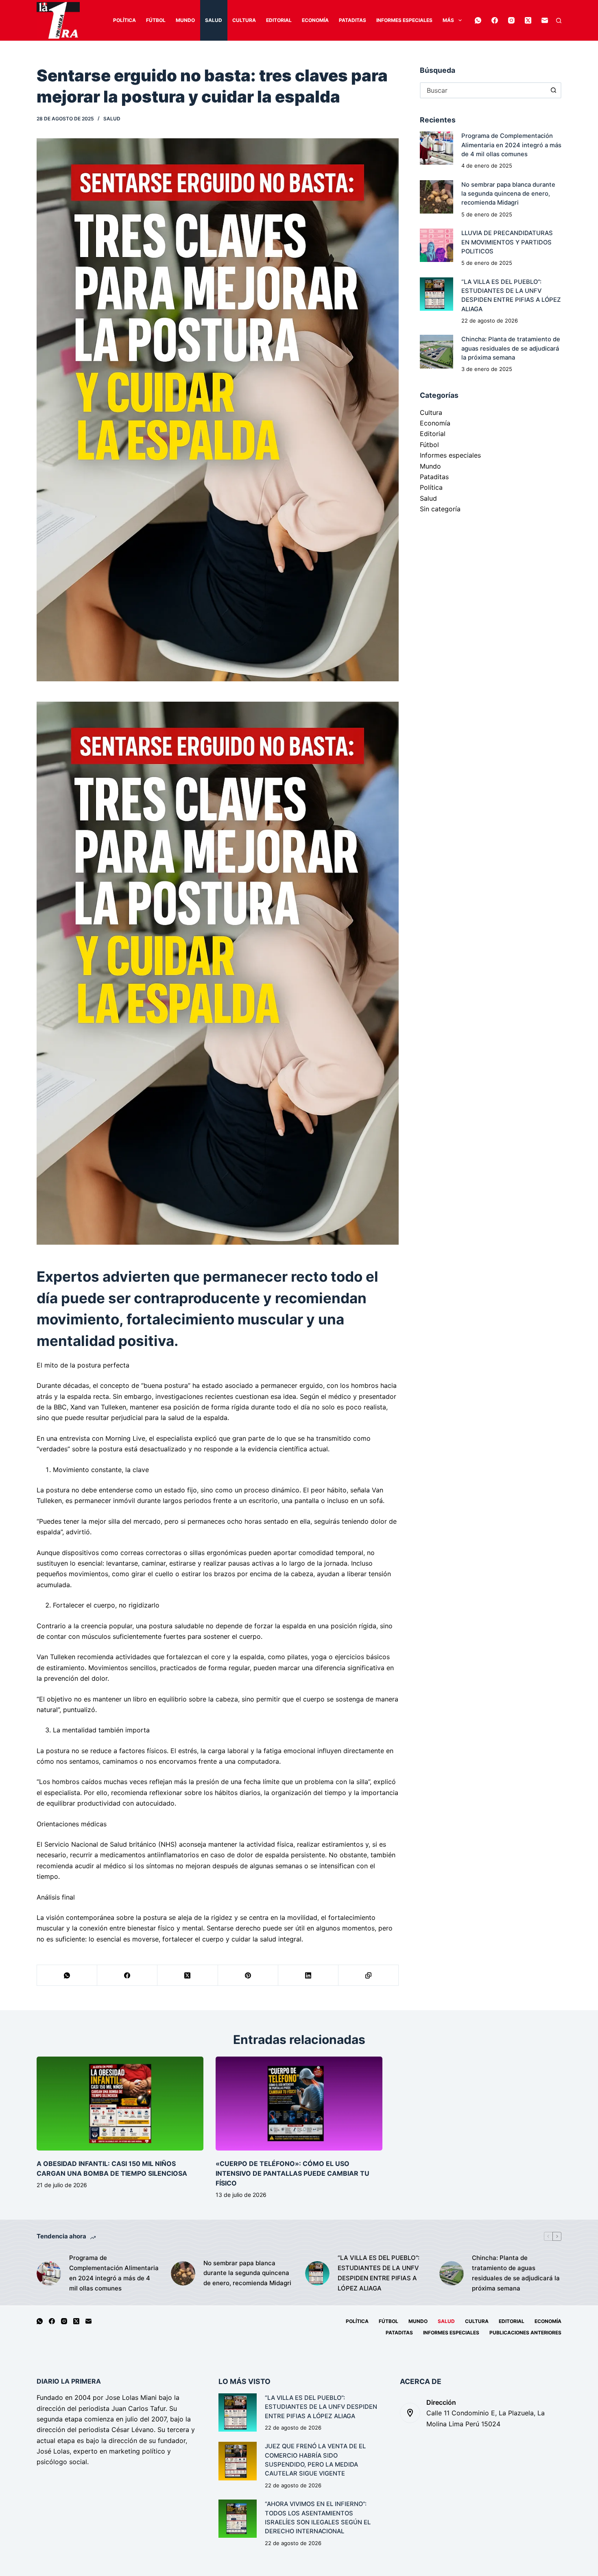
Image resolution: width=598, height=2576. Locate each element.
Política (124, 20)
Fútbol (156, 20)
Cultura (244, 20)
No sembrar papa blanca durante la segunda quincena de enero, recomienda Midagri (508, 194)
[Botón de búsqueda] (553, 90)
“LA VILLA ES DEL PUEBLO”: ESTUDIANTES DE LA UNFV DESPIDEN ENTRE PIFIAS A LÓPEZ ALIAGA (379, 2273)
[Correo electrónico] (545, 20)
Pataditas (352, 20)
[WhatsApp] (478, 20)
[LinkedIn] (308, 1975)
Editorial (279, 20)
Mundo (185, 20)
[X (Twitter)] (528, 20)
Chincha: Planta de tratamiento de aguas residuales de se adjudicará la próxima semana (511, 348)
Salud (214, 20)
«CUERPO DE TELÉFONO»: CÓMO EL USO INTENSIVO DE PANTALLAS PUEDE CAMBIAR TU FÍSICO (292, 2173)
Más (448, 20)
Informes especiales (404, 20)
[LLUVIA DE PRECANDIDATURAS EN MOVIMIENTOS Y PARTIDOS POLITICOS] (436, 245)
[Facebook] (495, 20)
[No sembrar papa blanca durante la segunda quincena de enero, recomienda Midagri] (436, 197)
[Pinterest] (248, 1975)
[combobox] (483, 90)
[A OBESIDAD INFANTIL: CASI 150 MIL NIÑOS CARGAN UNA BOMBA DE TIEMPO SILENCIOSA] (120, 2104)
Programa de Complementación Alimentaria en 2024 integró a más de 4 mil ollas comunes (511, 145)
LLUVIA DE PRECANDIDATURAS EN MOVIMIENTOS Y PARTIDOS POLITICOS (507, 242)
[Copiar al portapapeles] (369, 1975)
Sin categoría (440, 509)
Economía (315, 20)
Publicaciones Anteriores (525, 2333)
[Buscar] (559, 21)
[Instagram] (511, 20)
